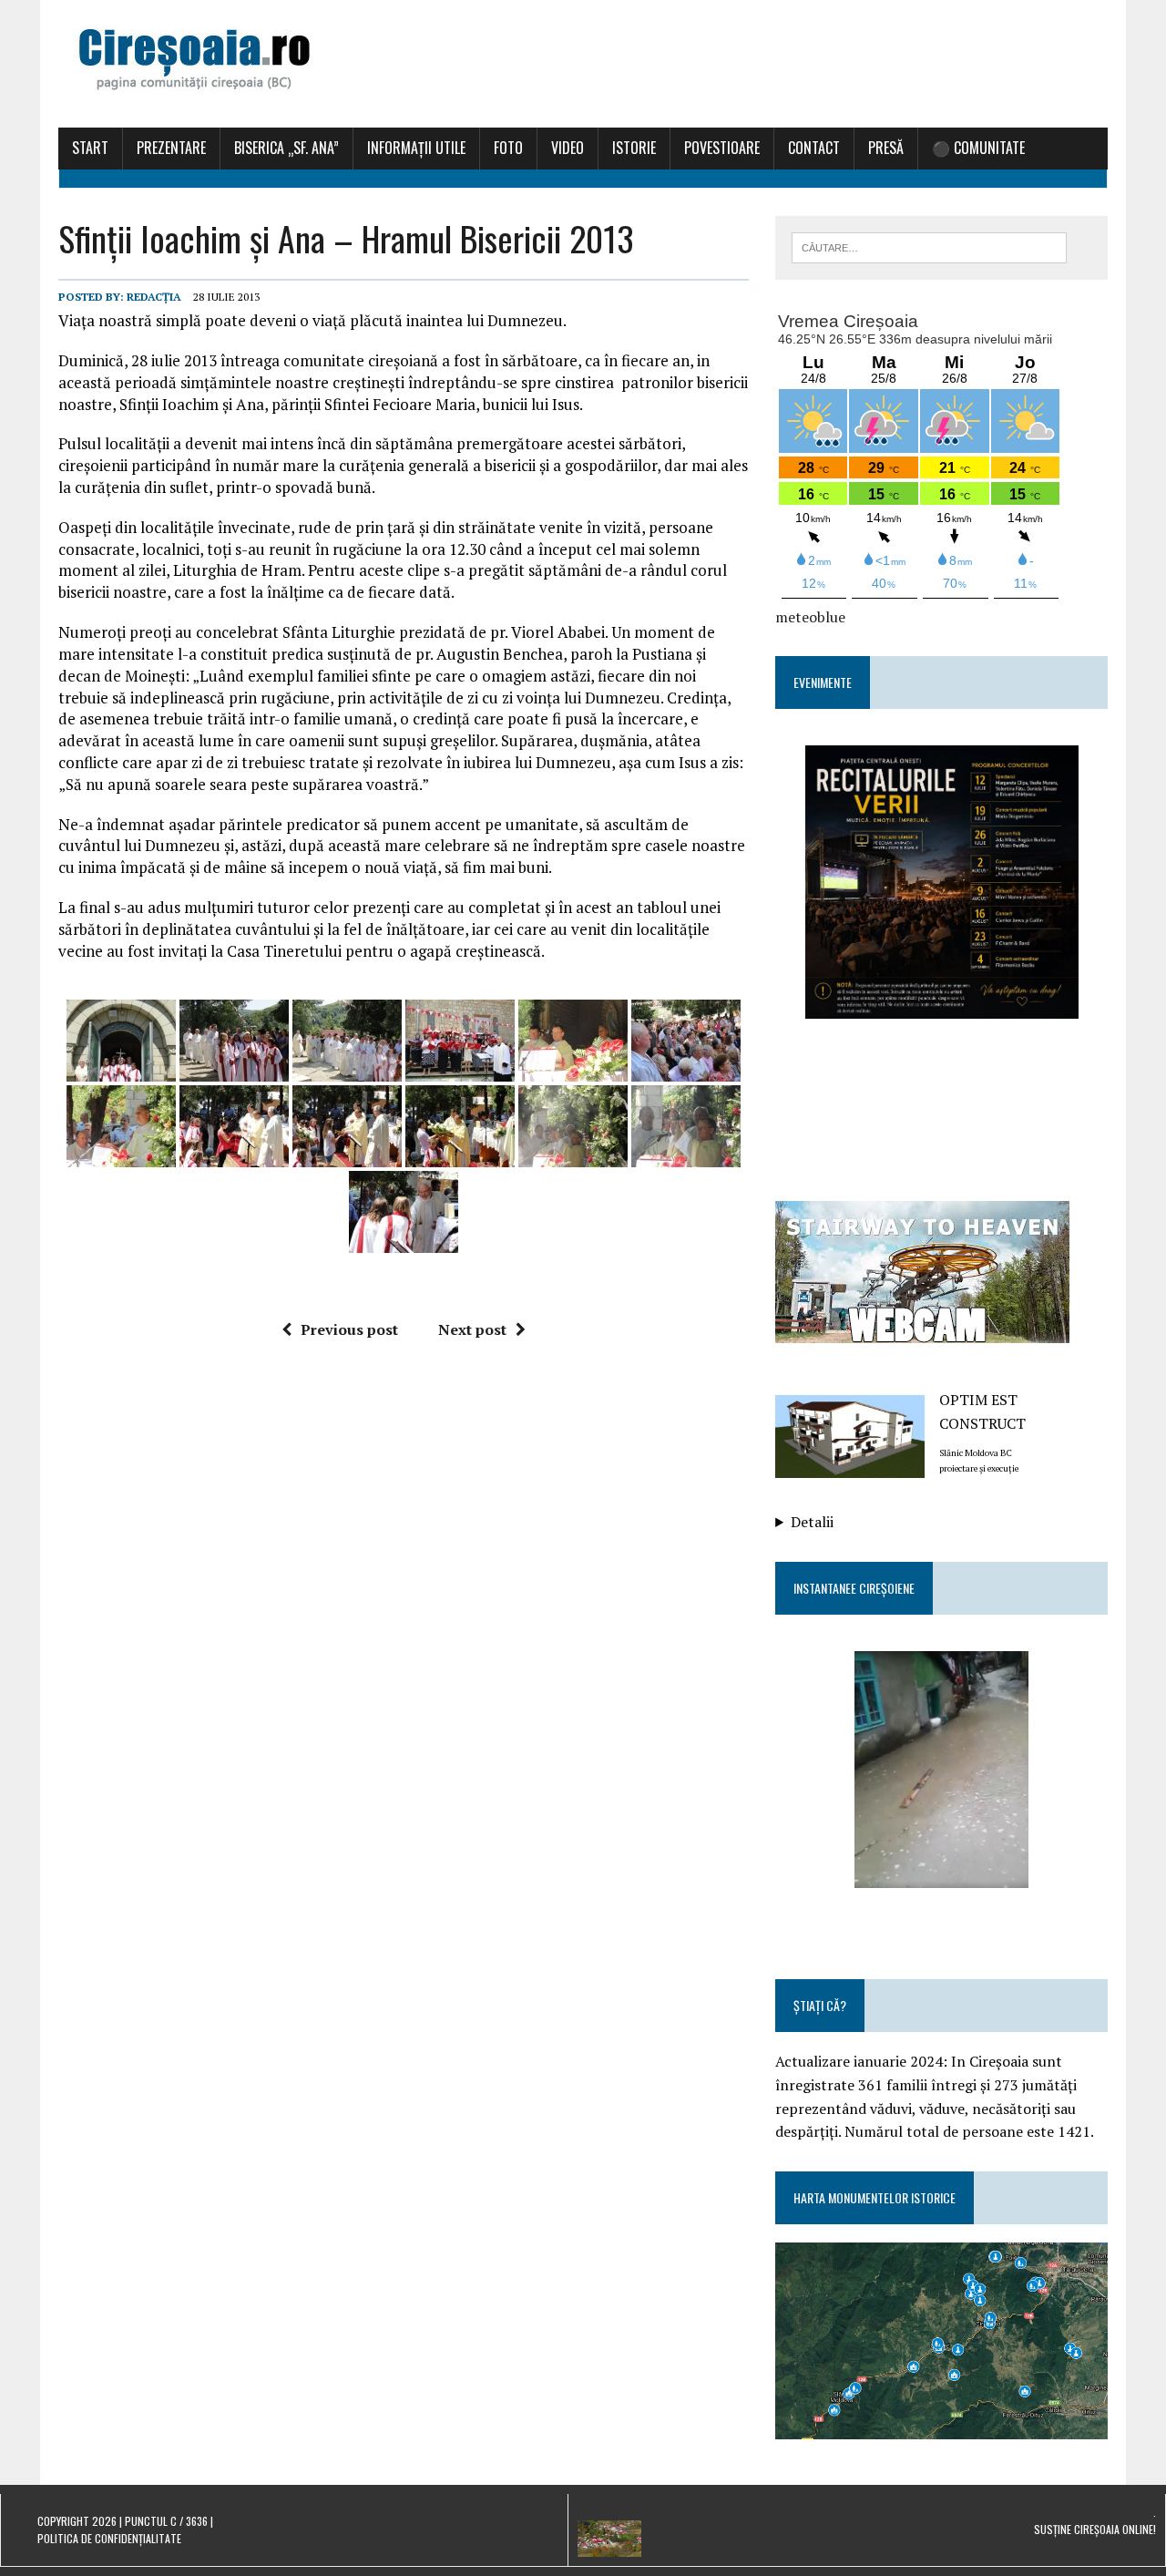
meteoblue (810, 617)
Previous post (349, 1329)
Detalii (812, 1522)
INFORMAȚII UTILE (416, 148)
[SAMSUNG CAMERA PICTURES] (942, 1755)
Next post (472, 1329)
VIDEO (568, 148)
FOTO (508, 148)
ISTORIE (634, 148)
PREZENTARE (171, 148)
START (90, 148)
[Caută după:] (929, 246)
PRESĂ (886, 148)
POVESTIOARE (722, 148)
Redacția (154, 297)
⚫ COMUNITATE (978, 148)
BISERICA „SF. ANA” (286, 148)
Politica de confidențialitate (109, 2538)
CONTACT (814, 148)
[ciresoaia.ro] (583, 64)
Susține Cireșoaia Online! (1095, 2529)
